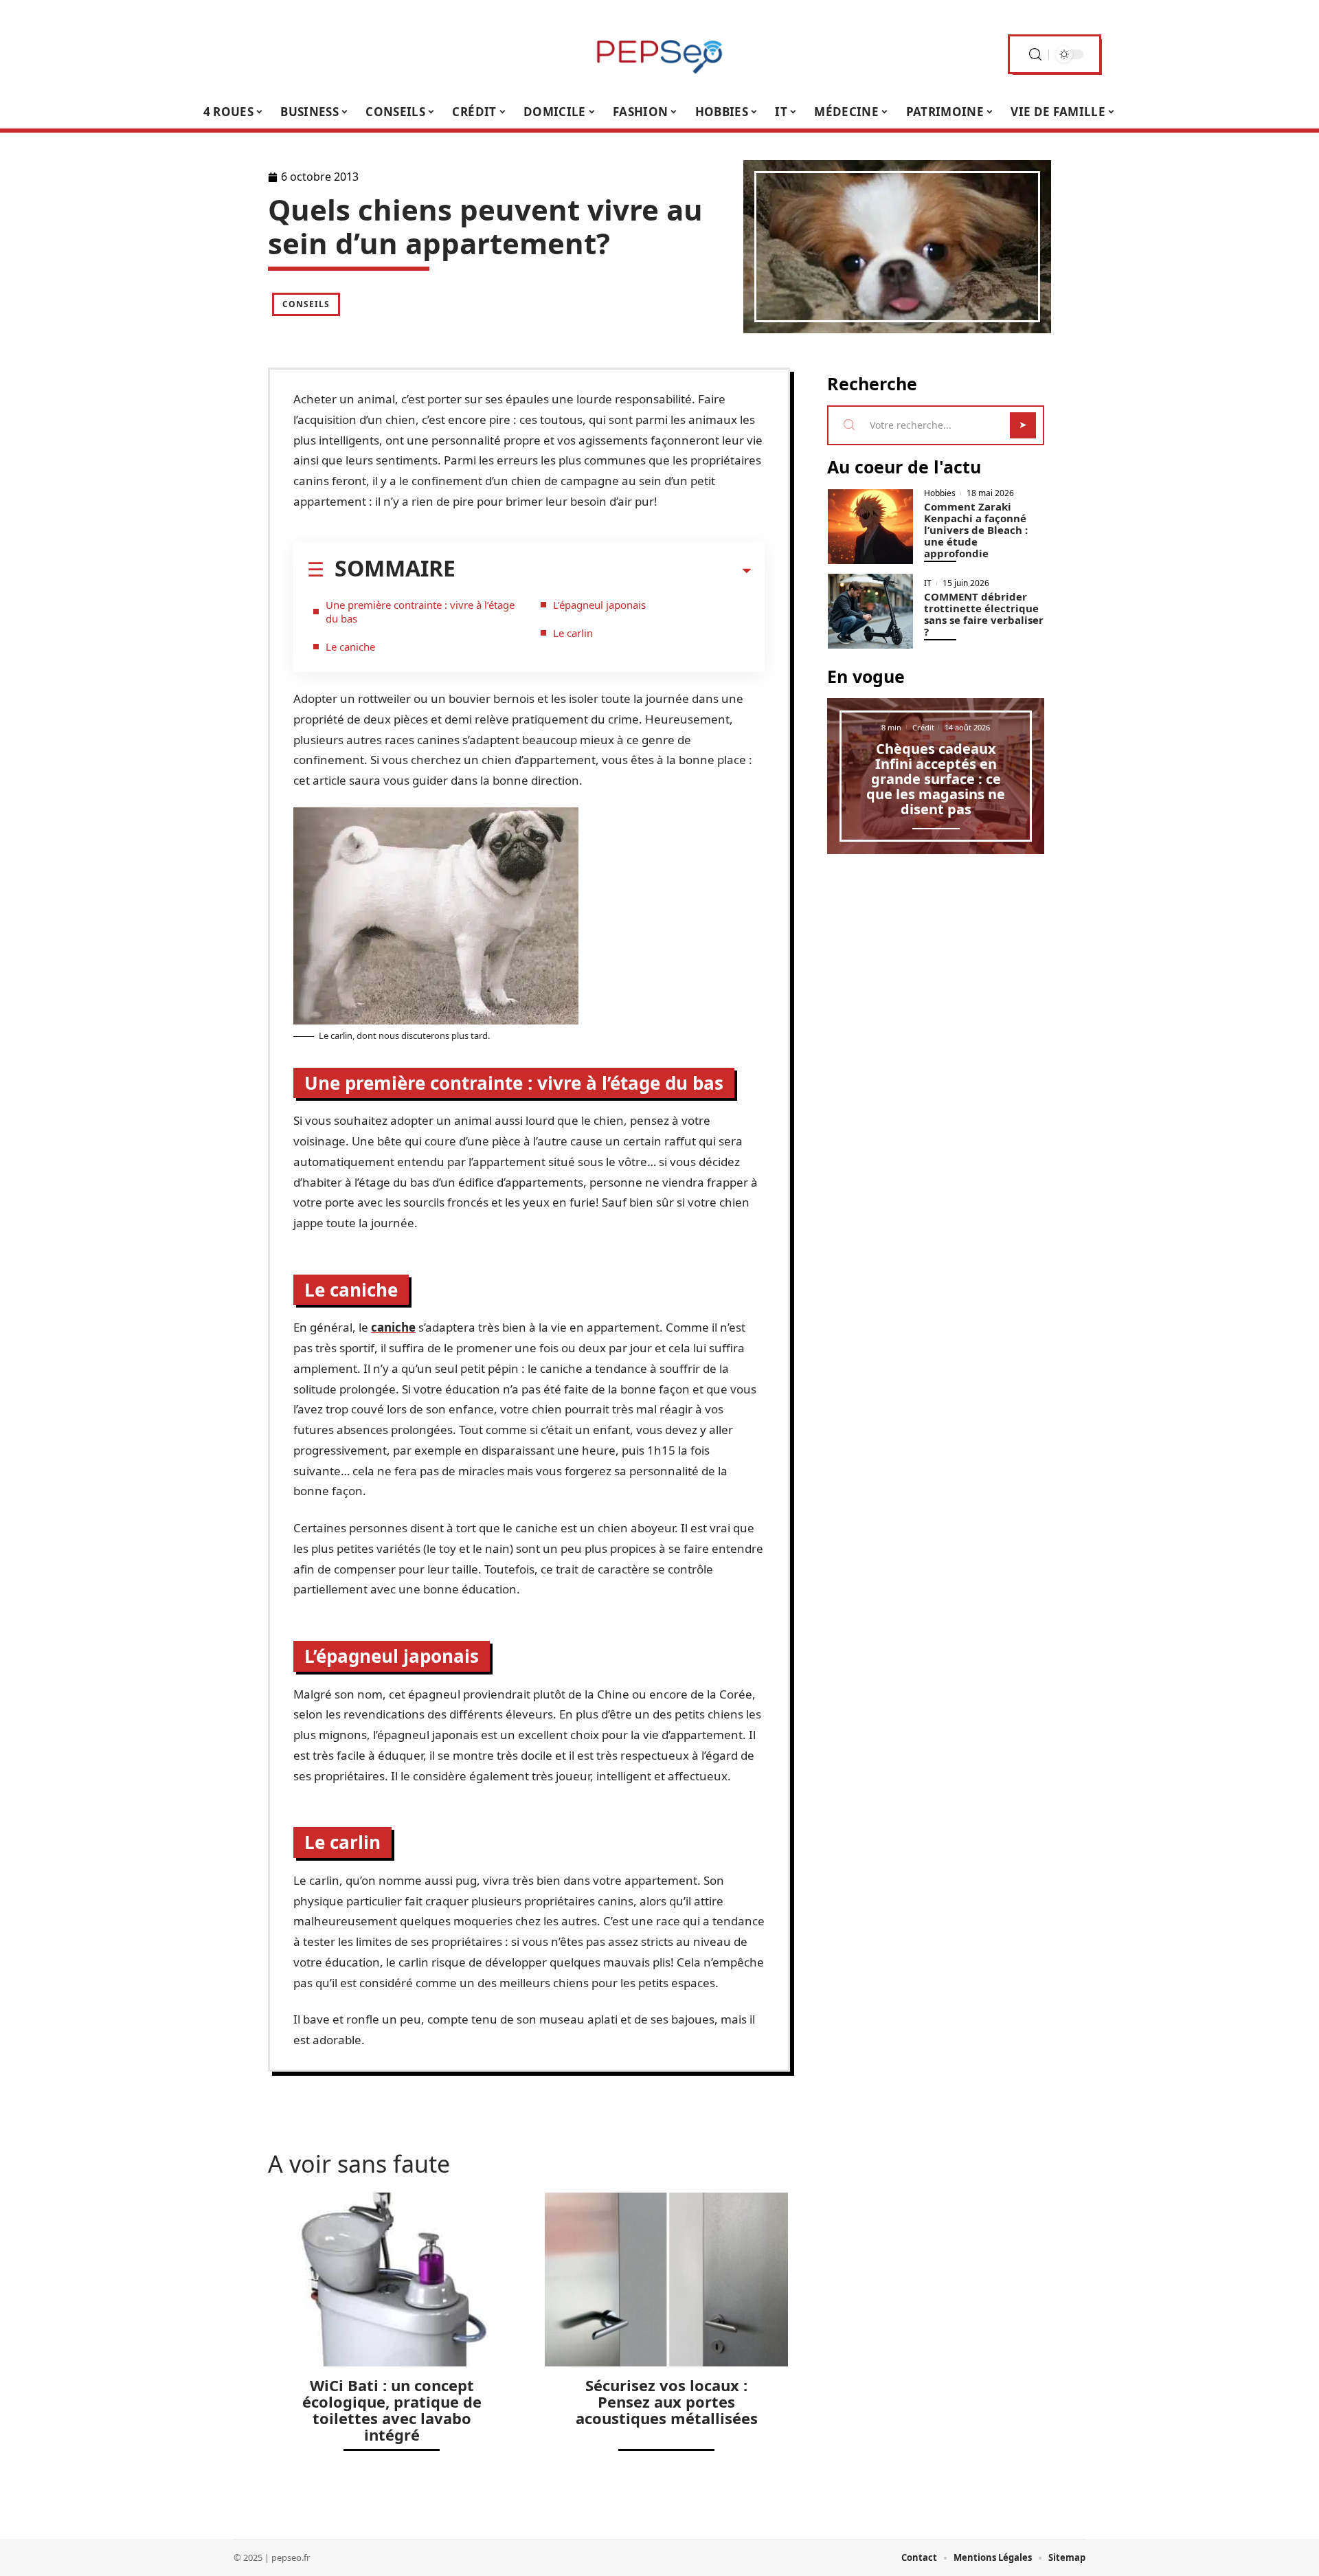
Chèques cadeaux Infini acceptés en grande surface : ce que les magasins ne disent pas (936, 779)
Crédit (923, 727)
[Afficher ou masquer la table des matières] (603, 571)
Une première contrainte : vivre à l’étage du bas (420, 612)
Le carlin (573, 633)
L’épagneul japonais (599, 605)
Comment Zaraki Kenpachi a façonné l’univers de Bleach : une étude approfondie (976, 530)
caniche (393, 1327)
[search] (1035, 55)
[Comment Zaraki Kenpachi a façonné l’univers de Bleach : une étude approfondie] (870, 527)
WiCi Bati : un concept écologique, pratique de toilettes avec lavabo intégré (392, 2410)
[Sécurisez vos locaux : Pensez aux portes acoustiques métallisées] (666, 2280)
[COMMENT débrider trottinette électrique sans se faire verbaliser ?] (870, 611)
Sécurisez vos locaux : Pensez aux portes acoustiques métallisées (667, 2401)
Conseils (306, 304)
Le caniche (350, 647)
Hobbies (940, 493)
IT (928, 583)
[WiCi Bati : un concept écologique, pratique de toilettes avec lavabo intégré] (392, 2280)
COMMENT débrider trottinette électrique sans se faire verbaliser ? (984, 614)
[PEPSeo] (659, 54)
